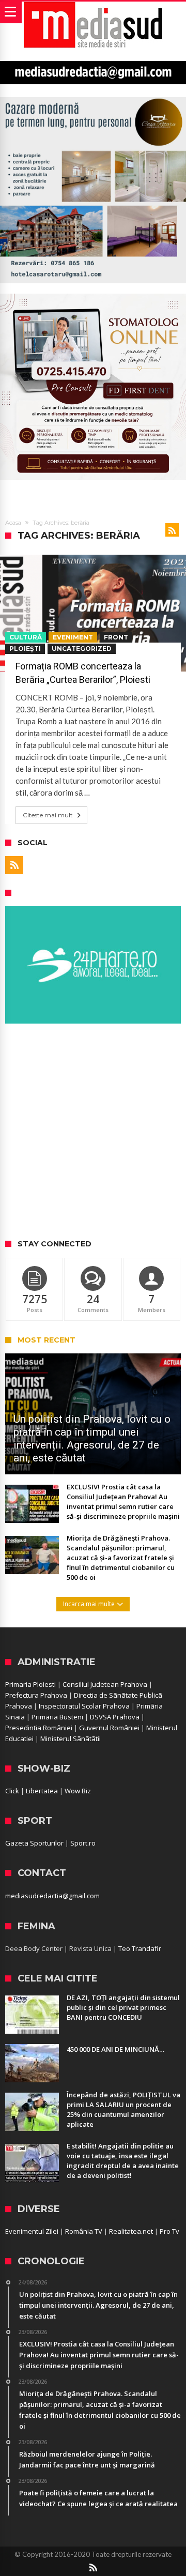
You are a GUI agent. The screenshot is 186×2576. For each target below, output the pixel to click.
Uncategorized (82, 649)
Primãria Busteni (57, 1717)
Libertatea (42, 1791)
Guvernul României (109, 1728)
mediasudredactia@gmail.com (52, 1896)
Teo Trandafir (140, 1948)
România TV (84, 2231)
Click (12, 1791)
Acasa (13, 523)
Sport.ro (83, 1843)
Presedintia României (39, 1728)
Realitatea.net (131, 2231)
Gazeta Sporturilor (34, 1843)
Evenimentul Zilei (32, 2231)
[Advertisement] (93, 1132)
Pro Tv (169, 2231)
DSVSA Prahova (115, 1717)
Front (116, 637)
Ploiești (25, 649)
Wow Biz (78, 1791)
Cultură (26, 637)
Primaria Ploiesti (30, 1684)
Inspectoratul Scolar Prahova (84, 1706)
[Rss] (14, 865)
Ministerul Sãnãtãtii (71, 1739)
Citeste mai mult (48, 815)
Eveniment (73, 637)
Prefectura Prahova (36, 1695)
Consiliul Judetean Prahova (105, 1684)
